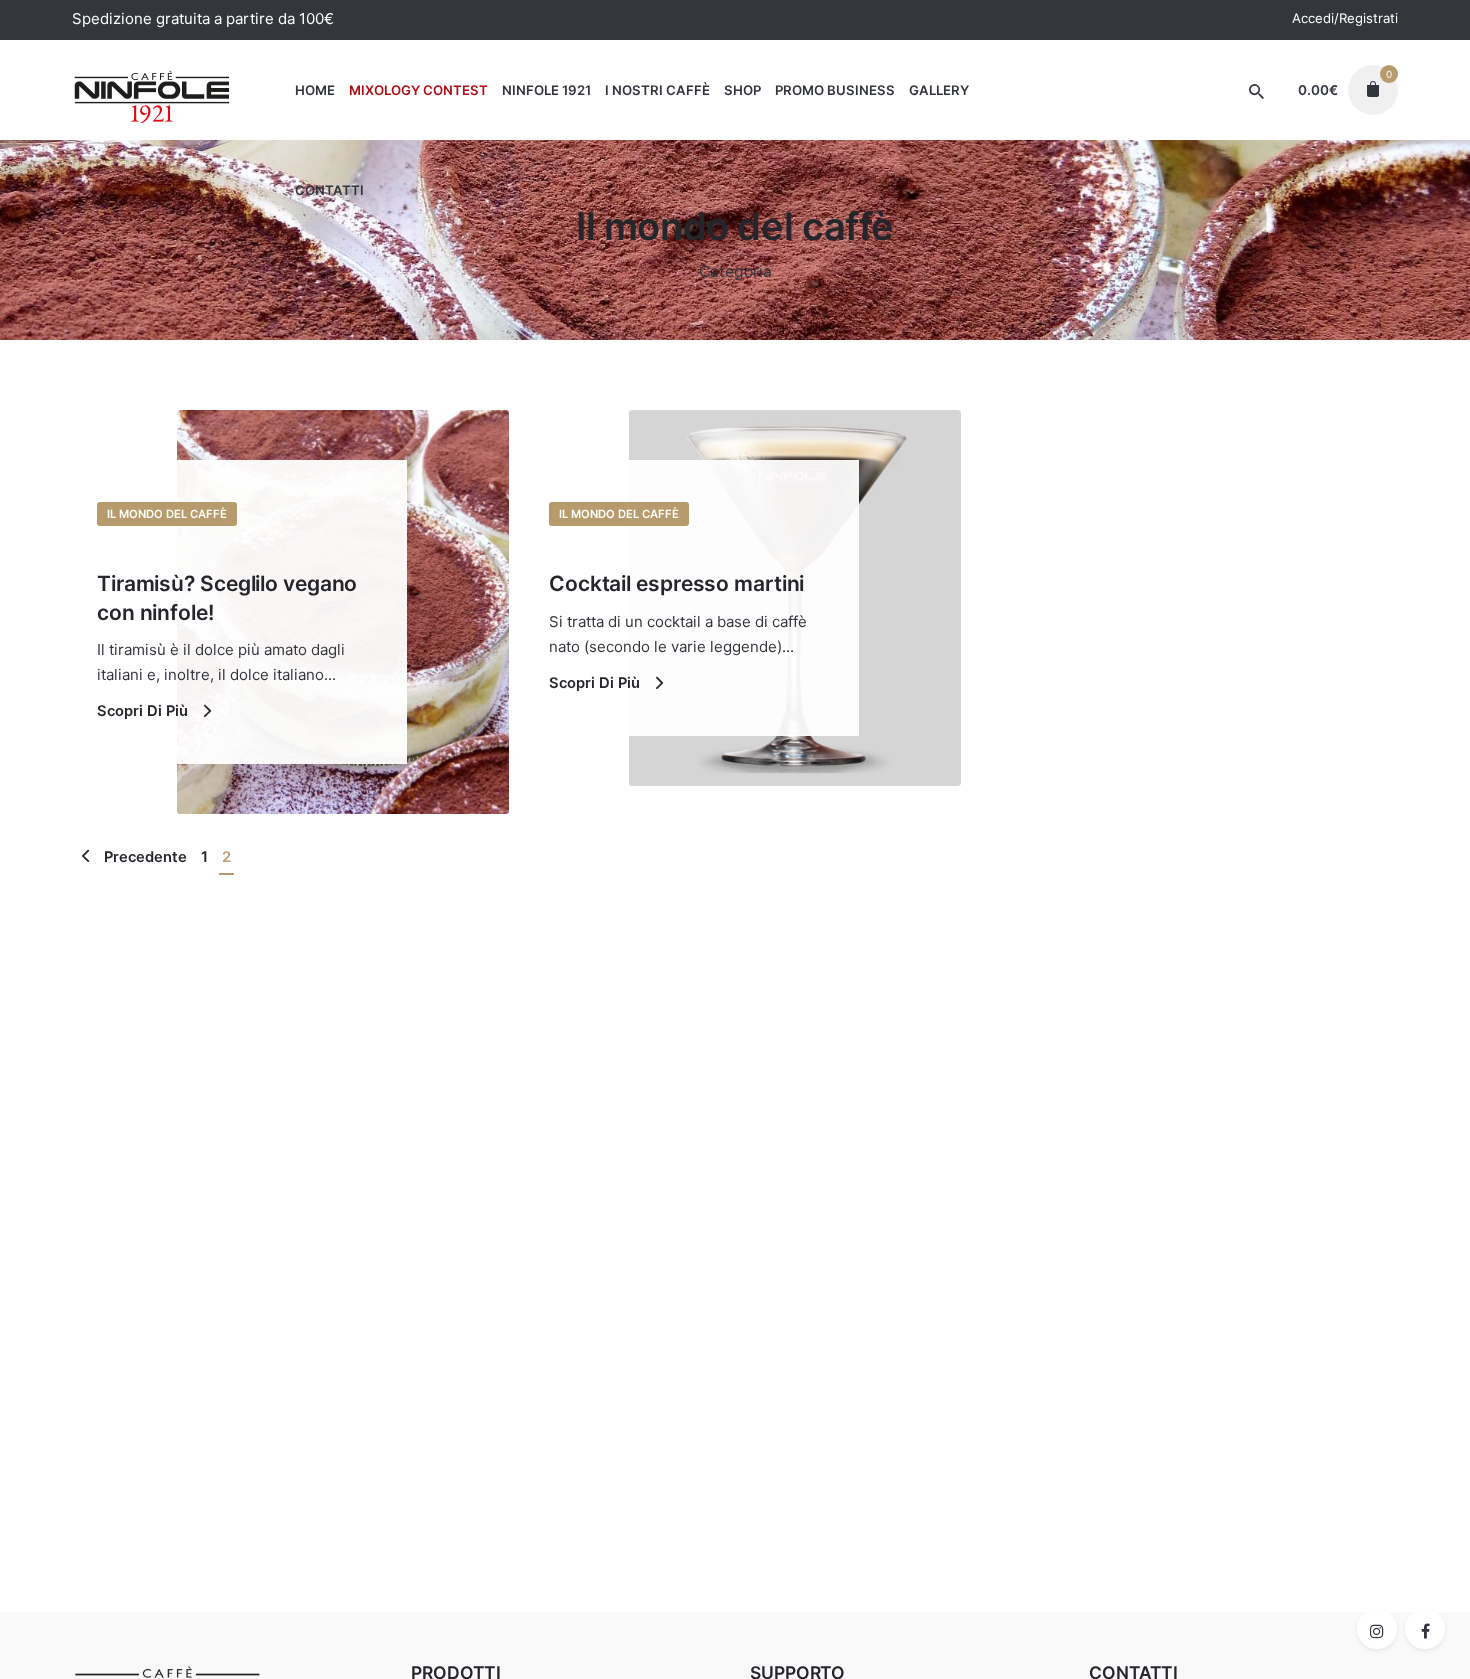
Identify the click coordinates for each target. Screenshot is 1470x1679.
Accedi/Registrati (1345, 18)
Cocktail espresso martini (676, 583)
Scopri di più (144, 711)
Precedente (143, 857)
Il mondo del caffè (167, 514)
